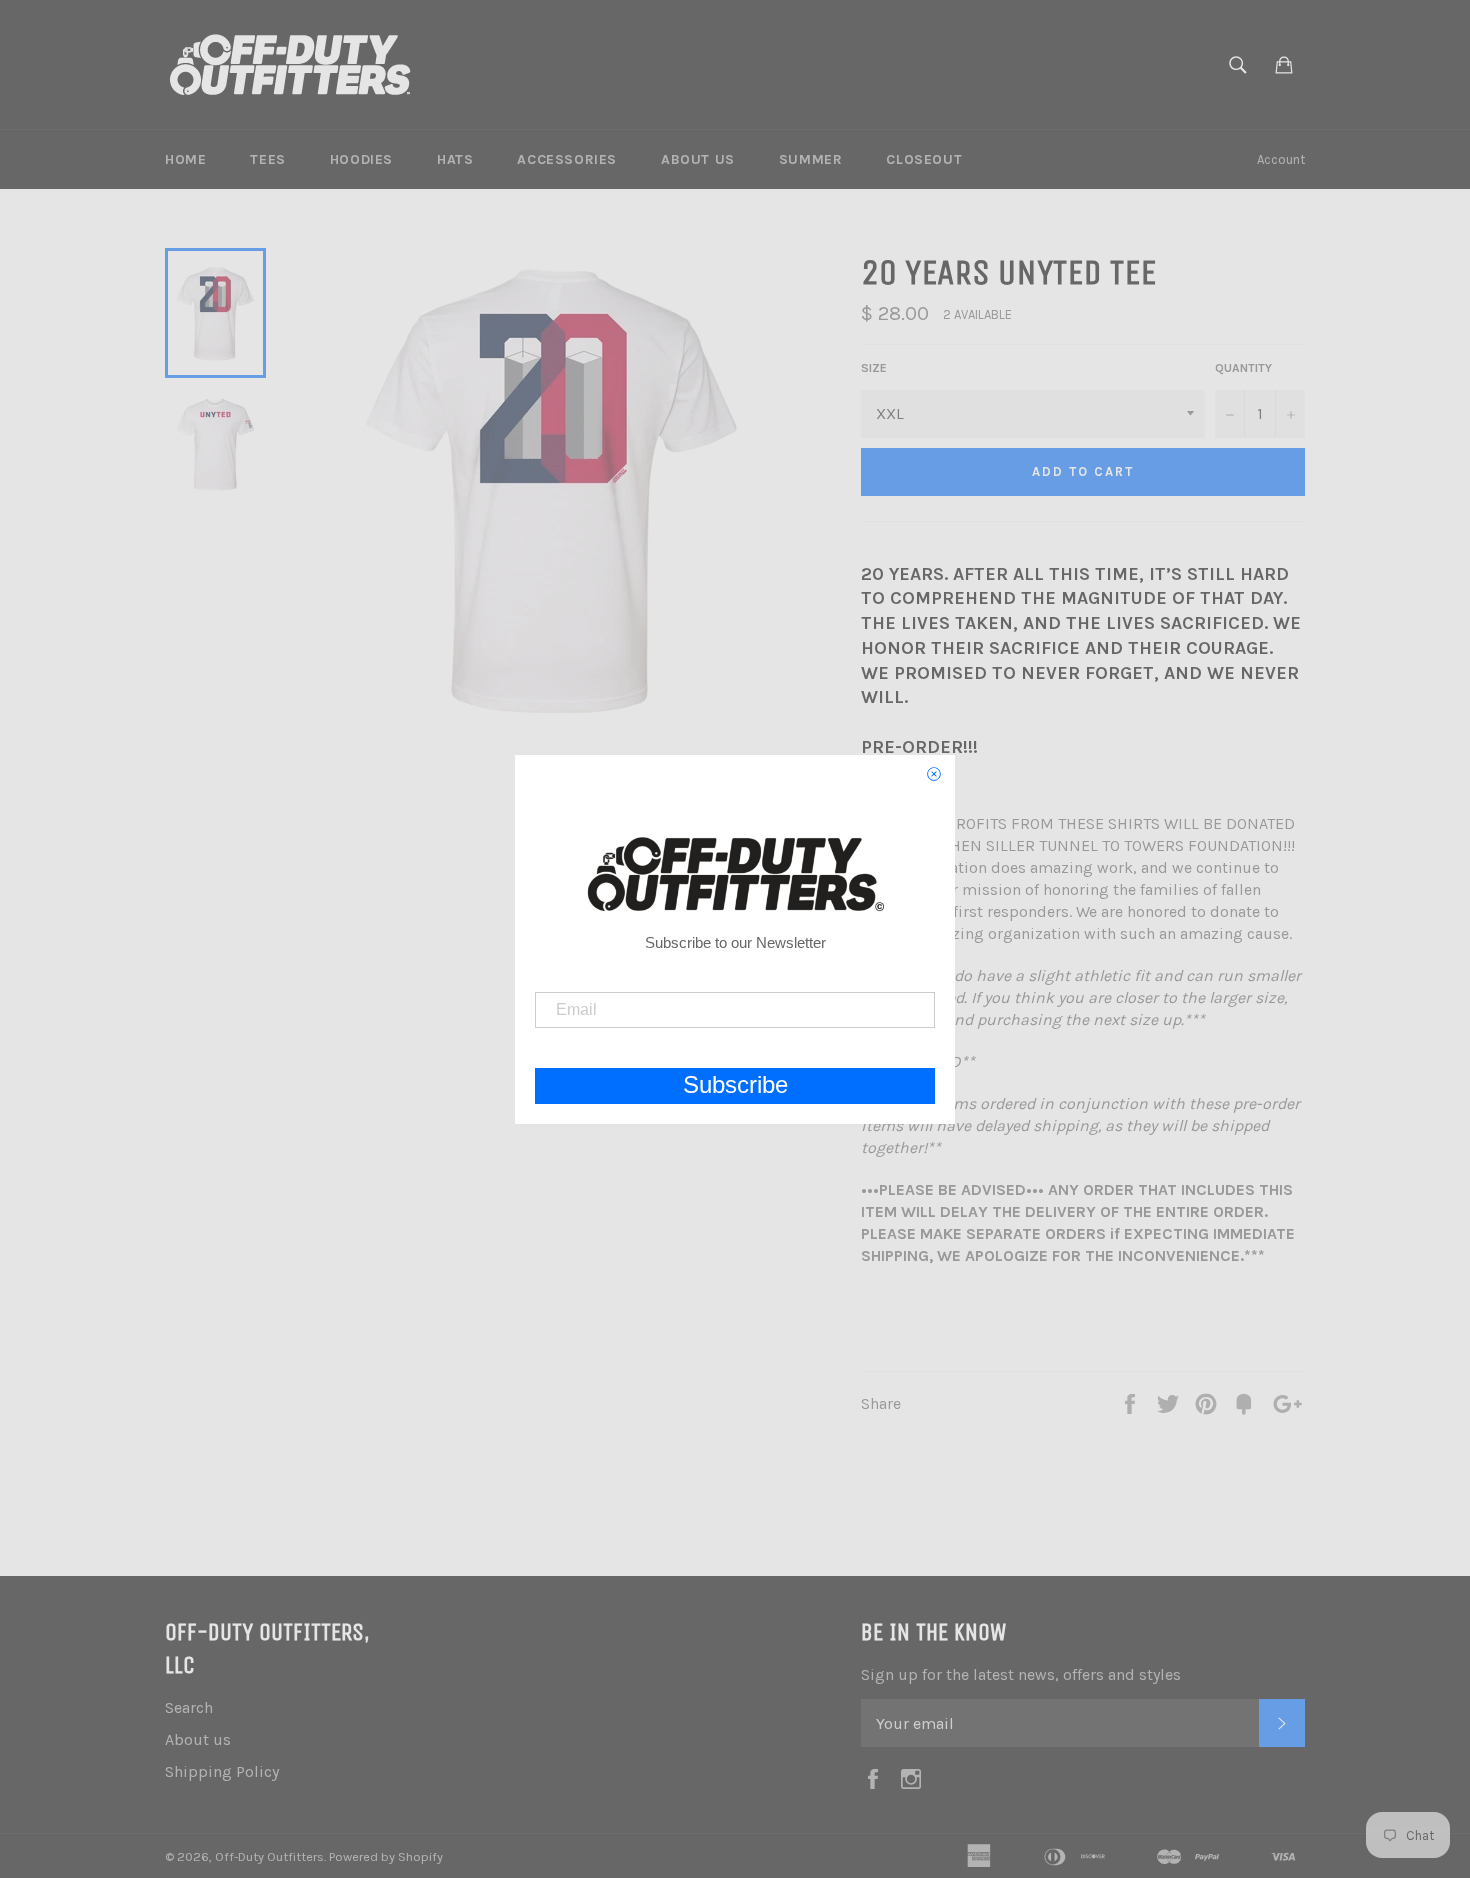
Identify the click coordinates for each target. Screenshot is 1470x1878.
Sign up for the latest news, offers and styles (1021, 1674)
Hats (455, 159)
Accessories (567, 159)
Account (1281, 159)
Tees (267, 159)
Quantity (1243, 368)
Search (189, 1707)
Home (185, 159)
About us (698, 159)
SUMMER (811, 159)
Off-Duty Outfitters (269, 1856)
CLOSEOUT (924, 159)
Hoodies (361, 159)
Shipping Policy (222, 1771)
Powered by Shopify (386, 1856)
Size (874, 368)
